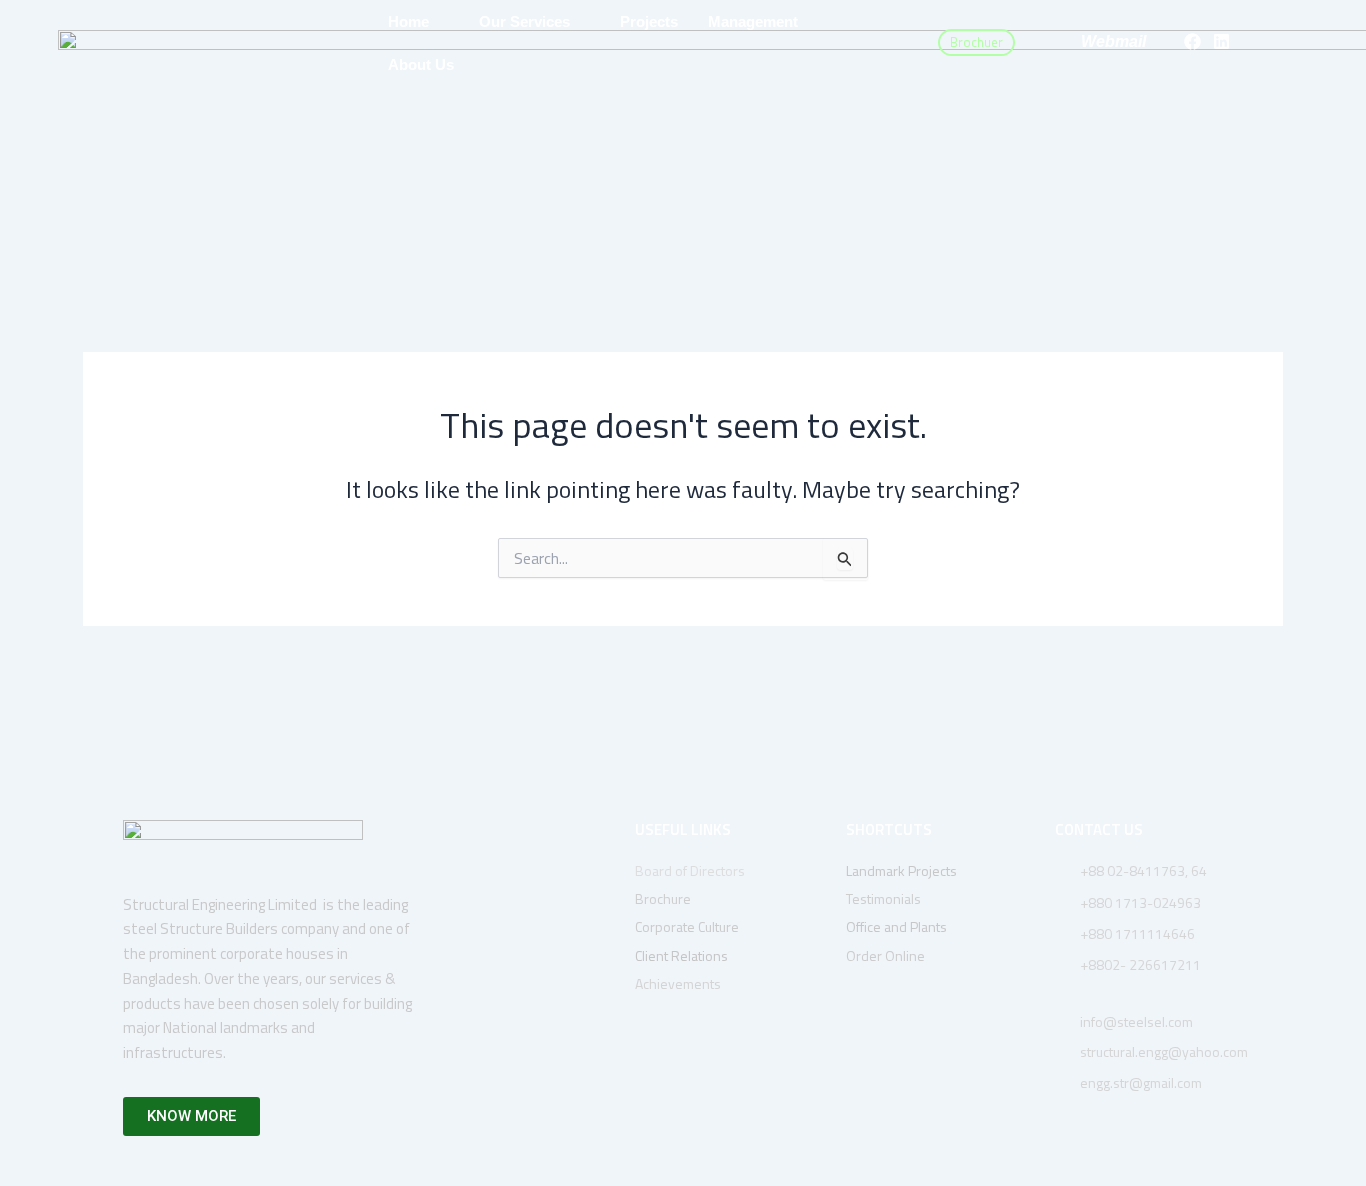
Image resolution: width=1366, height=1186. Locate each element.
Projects (649, 21)
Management (753, 21)
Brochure (664, 898)
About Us (421, 64)
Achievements (678, 983)
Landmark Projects (901, 870)
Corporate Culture (688, 926)
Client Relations (681, 955)
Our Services (524, 21)
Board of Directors (691, 870)
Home (408, 21)
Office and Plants (896, 926)
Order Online (885, 955)
